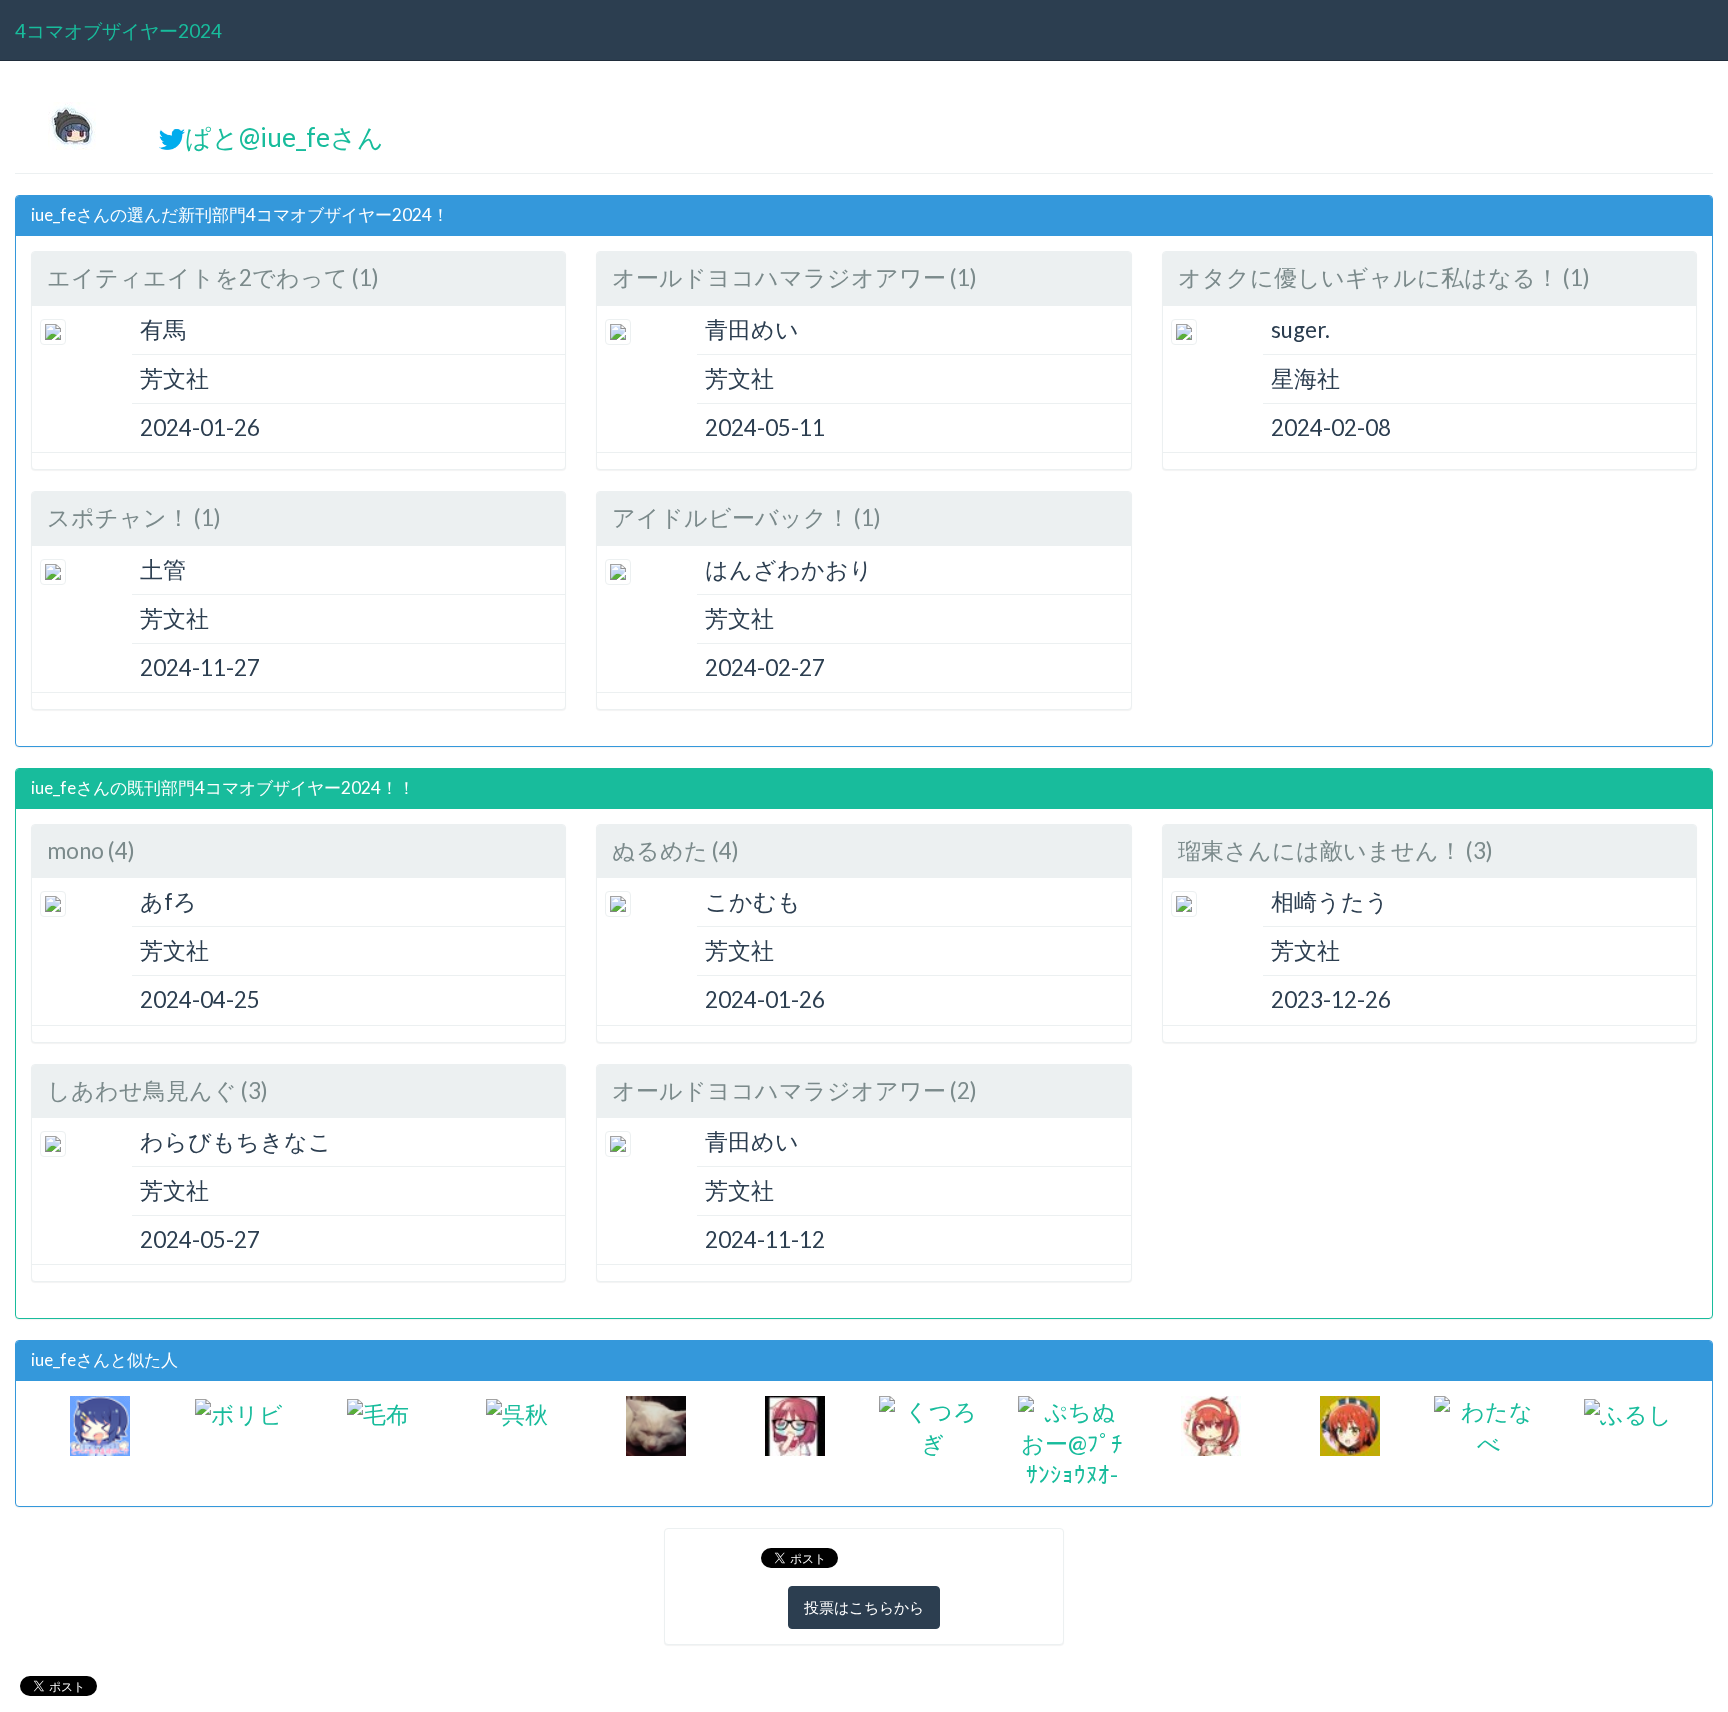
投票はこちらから (864, 1607)
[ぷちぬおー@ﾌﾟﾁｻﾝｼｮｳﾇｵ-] (1072, 1440)
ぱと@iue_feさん (284, 137)
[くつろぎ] (933, 1424)
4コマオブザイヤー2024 (118, 30)
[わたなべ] (1488, 1424)
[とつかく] (1350, 1423)
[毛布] (378, 1411)
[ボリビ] (239, 1411)
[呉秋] (517, 1411)
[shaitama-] (656, 1423)
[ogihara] (1211, 1423)
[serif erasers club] (795, 1423)
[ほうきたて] (100, 1423)
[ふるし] (1628, 1411)
